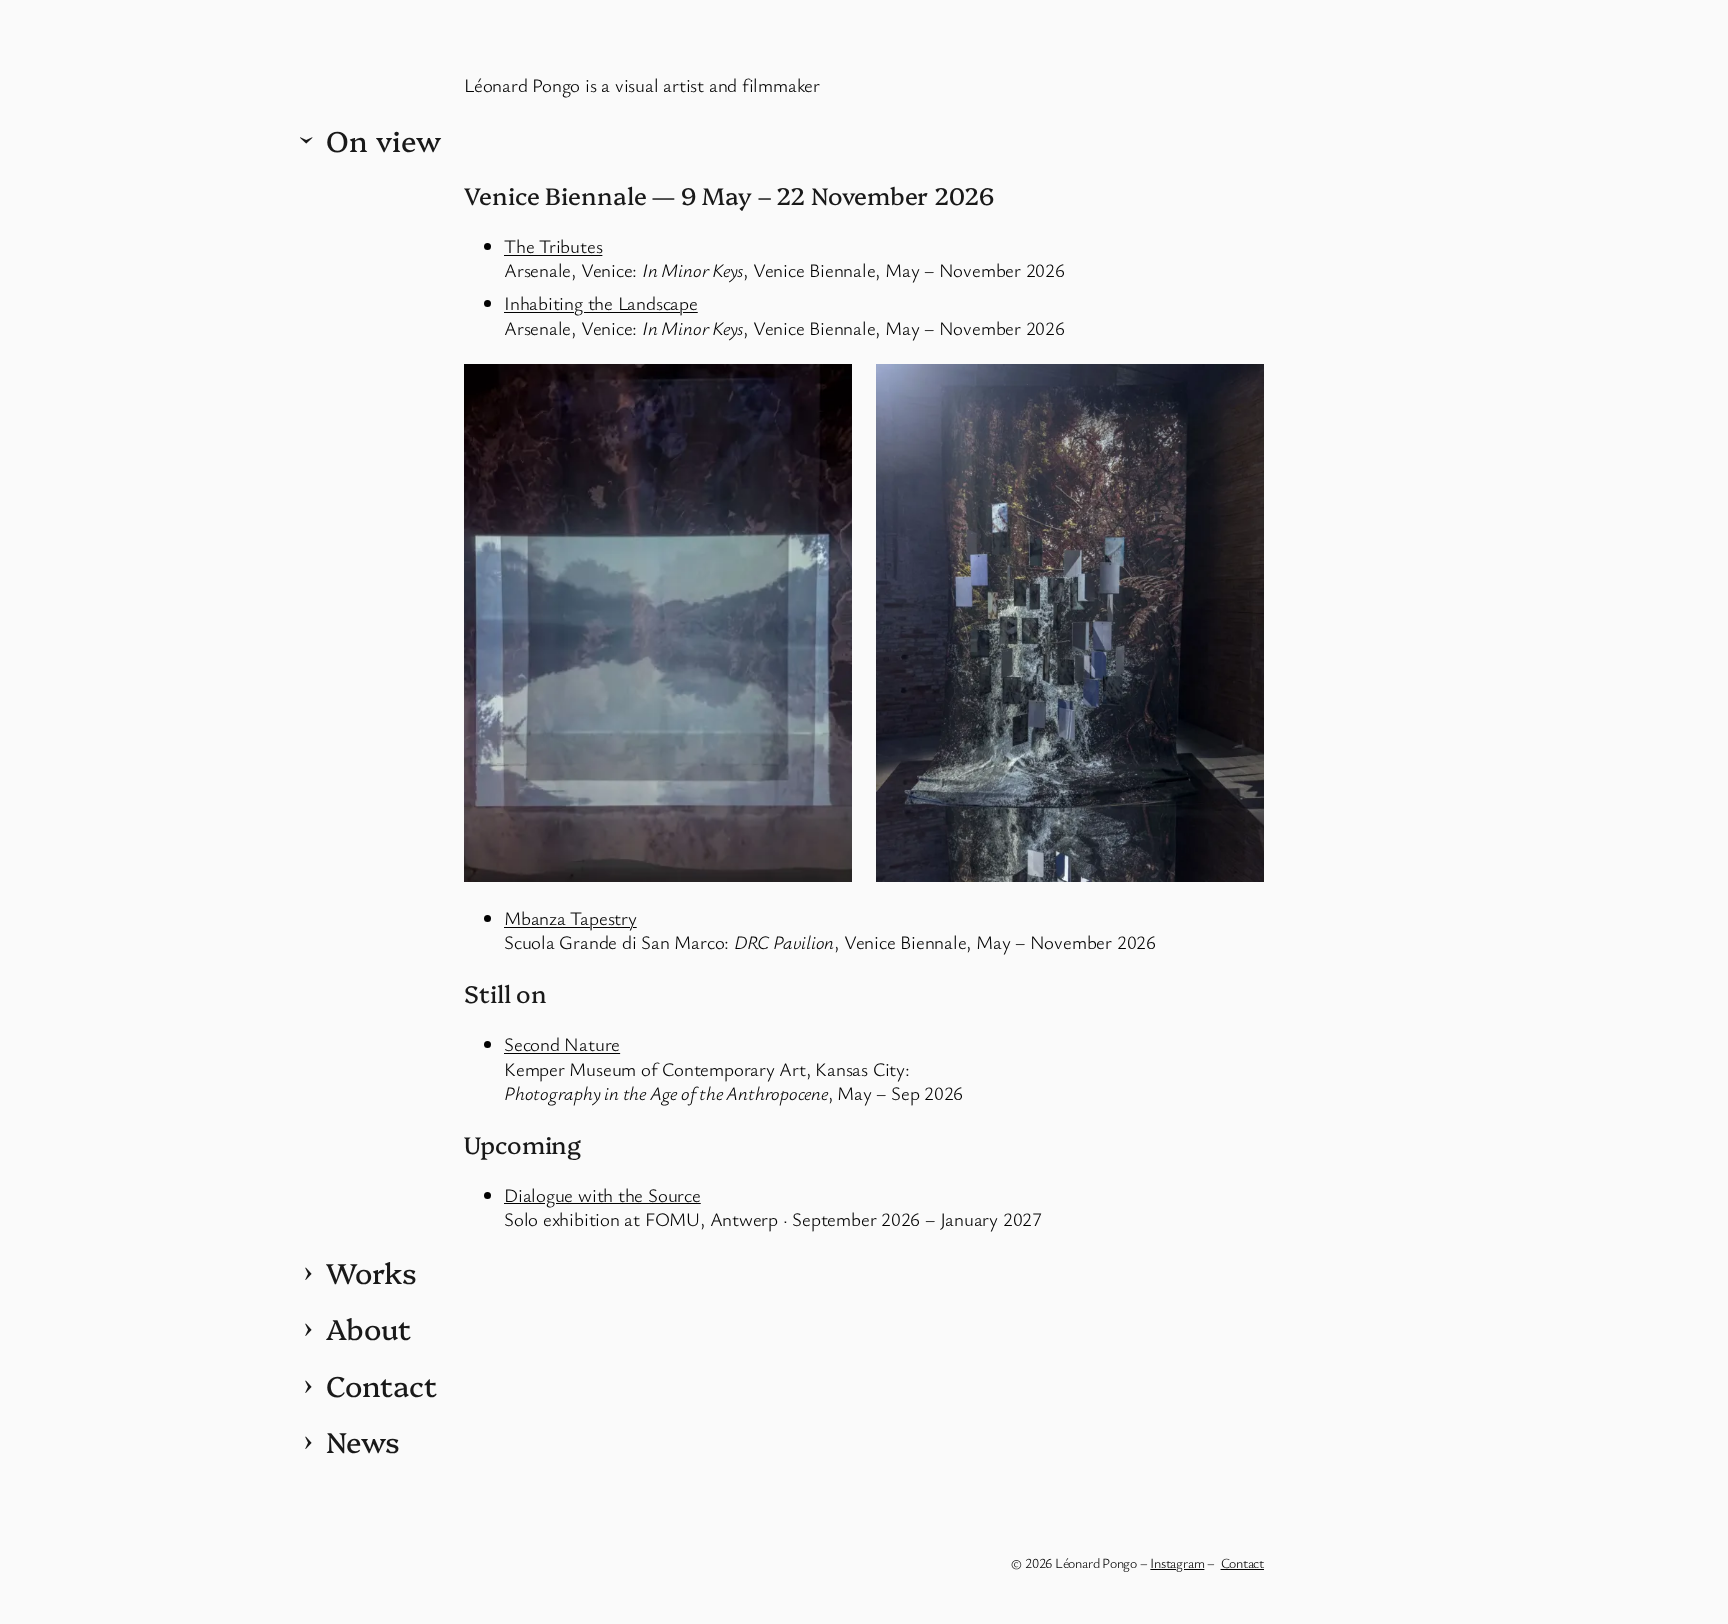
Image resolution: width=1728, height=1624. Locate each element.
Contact (381, 1385)
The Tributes (553, 245)
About (368, 1328)
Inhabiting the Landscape (601, 302)
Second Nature (562, 1043)
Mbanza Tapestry (570, 917)
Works (371, 1272)
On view (383, 140)
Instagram (1177, 1562)
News (363, 1441)
